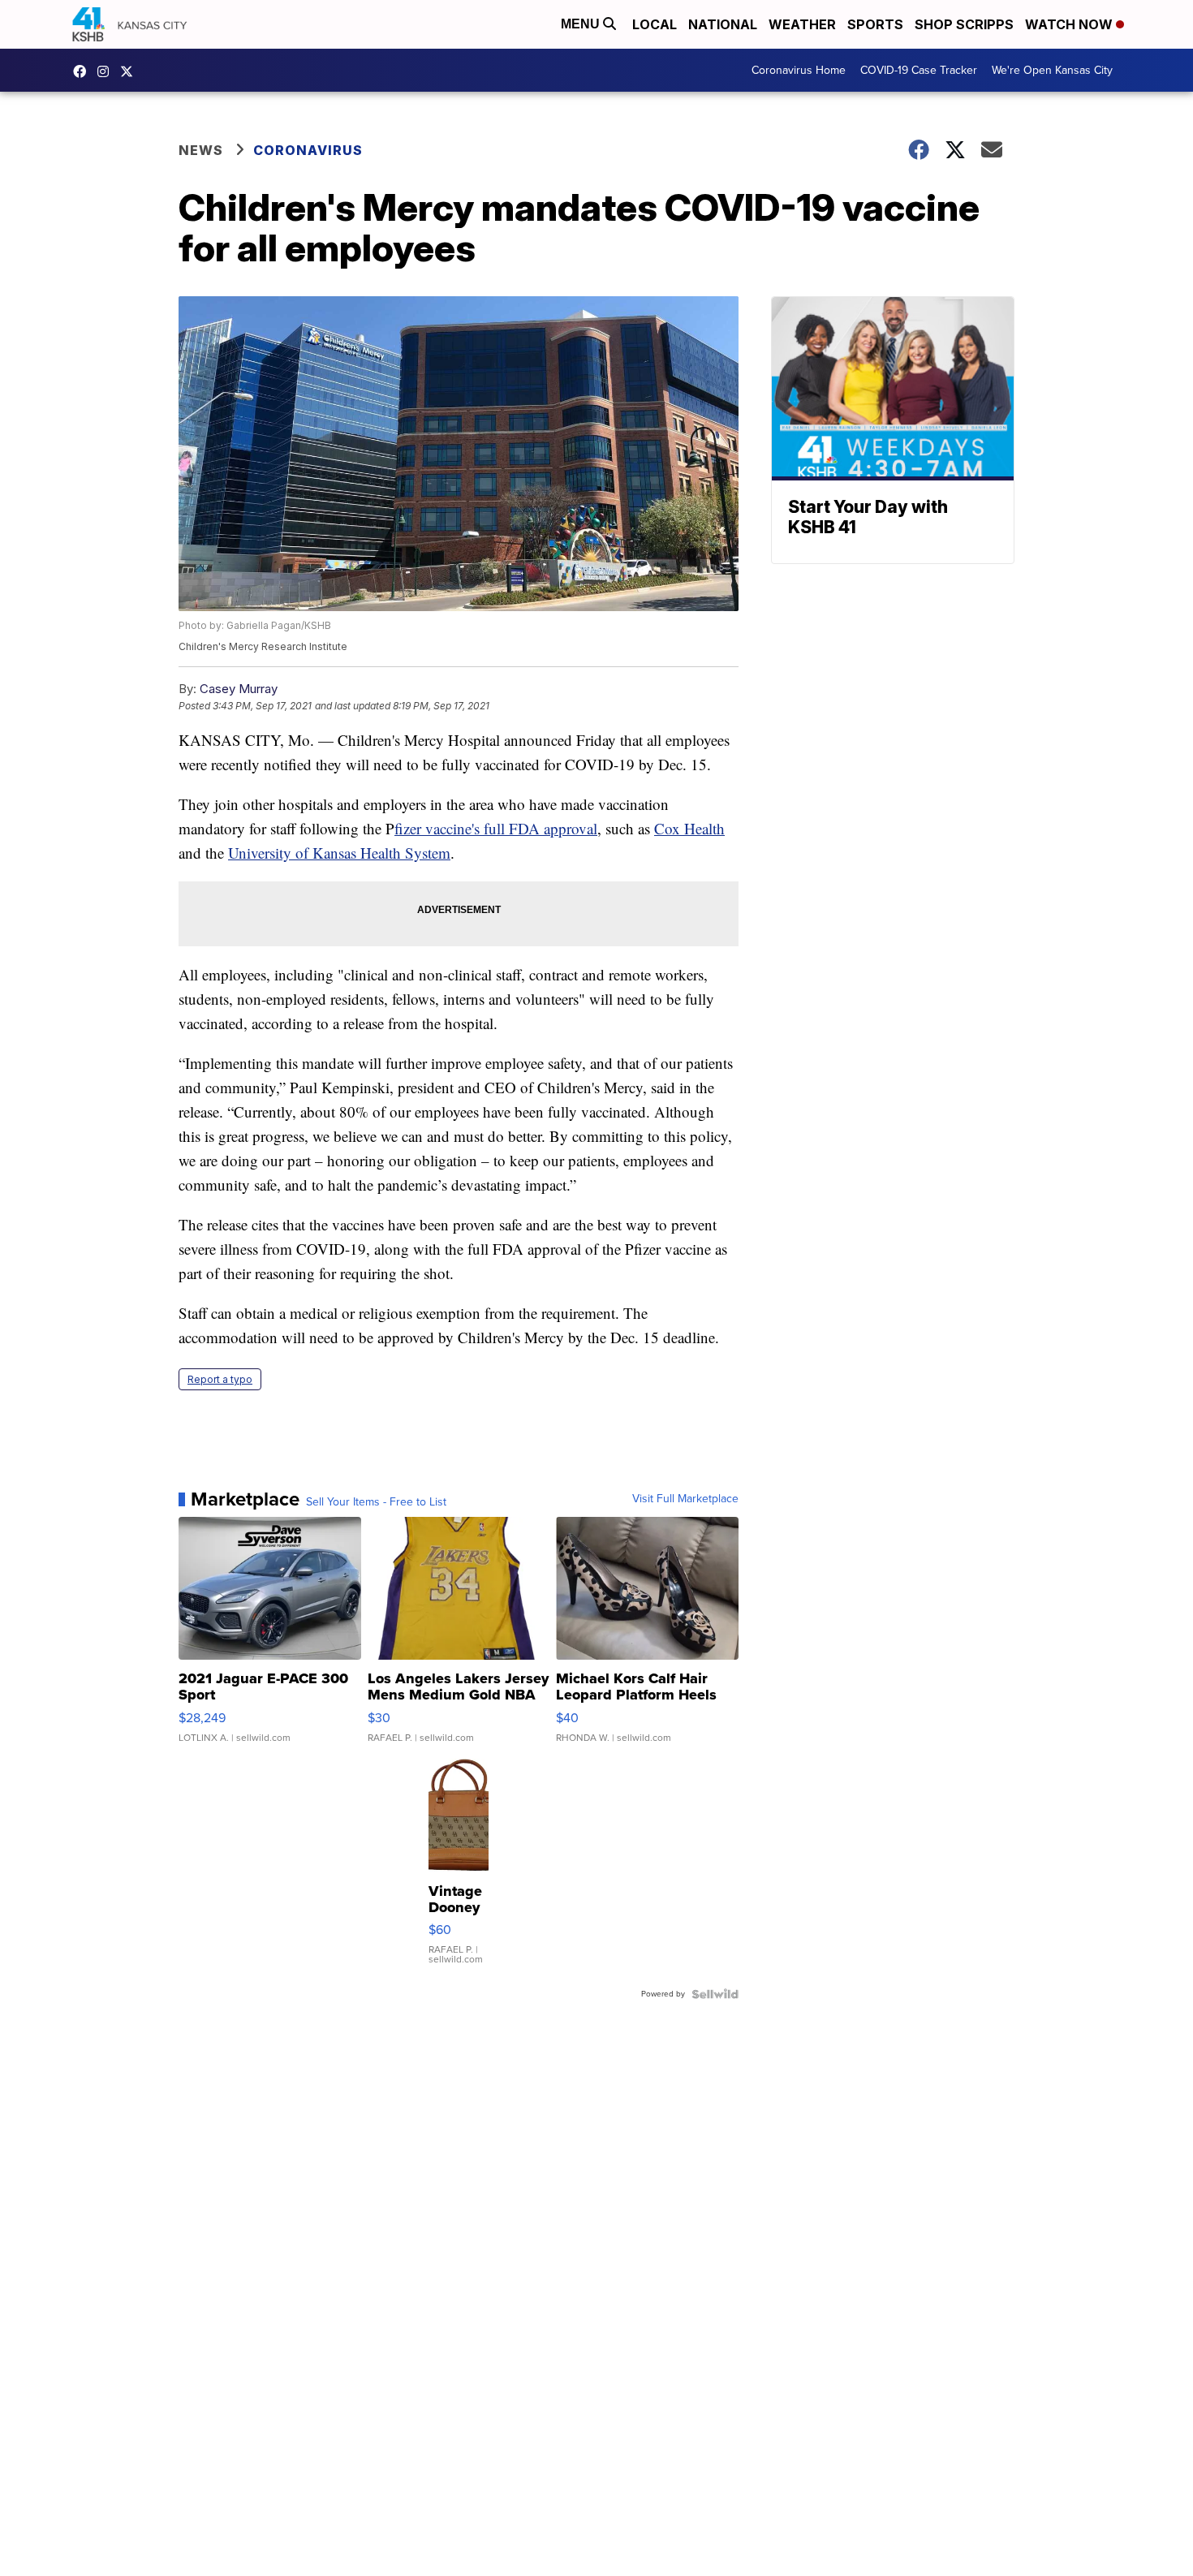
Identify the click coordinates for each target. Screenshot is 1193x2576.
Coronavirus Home (799, 70)
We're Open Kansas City (1052, 70)
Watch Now (1070, 24)
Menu (582, 24)
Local (655, 24)
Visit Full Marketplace (685, 1499)
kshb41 (84, 71)
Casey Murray (239, 689)
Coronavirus (308, 150)
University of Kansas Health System (339, 853)
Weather (802, 24)
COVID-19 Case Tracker (919, 70)
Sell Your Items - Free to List (376, 1502)
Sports (875, 24)
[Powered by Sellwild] (715, 1994)
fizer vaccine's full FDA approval (496, 828)
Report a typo (220, 1379)
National (723, 24)
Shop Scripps (964, 24)
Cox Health (689, 828)
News (201, 150)
